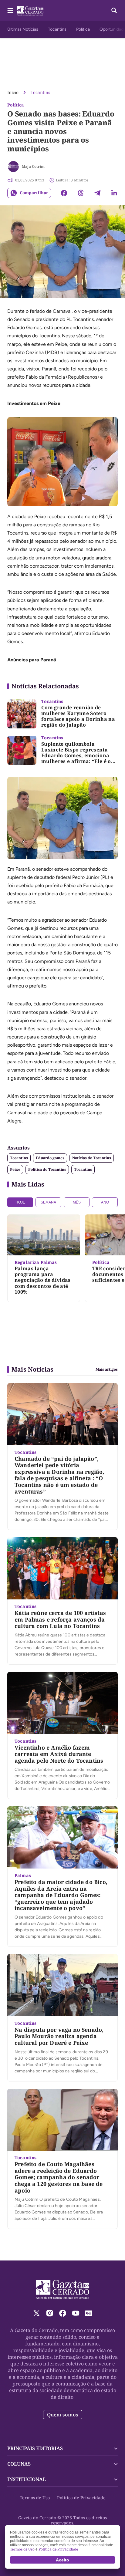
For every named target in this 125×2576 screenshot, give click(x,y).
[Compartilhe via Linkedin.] (114, 193)
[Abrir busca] (114, 10)
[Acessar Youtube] (76, 2313)
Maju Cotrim (33, 166)
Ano (105, 1202)
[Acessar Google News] (89, 2313)
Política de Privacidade (81, 2498)
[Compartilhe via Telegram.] (97, 193)
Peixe (15, 1169)
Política (83, 29)
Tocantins (57, 29)
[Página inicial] (63, 2290)
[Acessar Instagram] (50, 2313)
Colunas (19, 2464)
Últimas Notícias (23, 29)
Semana (48, 1202)
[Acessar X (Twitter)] (37, 2313)
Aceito (62, 2560)
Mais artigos (107, 1369)
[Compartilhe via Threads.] (81, 193)
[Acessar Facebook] (63, 2313)
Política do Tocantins (47, 1169)
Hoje (20, 1202)
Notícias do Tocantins (92, 1158)
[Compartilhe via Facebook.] (64, 193)
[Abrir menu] (10, 10)
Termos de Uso (35, 2498)
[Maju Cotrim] (13, 167)
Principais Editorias (35, 2448)
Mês (77, 1202)
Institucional (27, 2479)
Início (13, 92)
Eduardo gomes (50, 1158)
